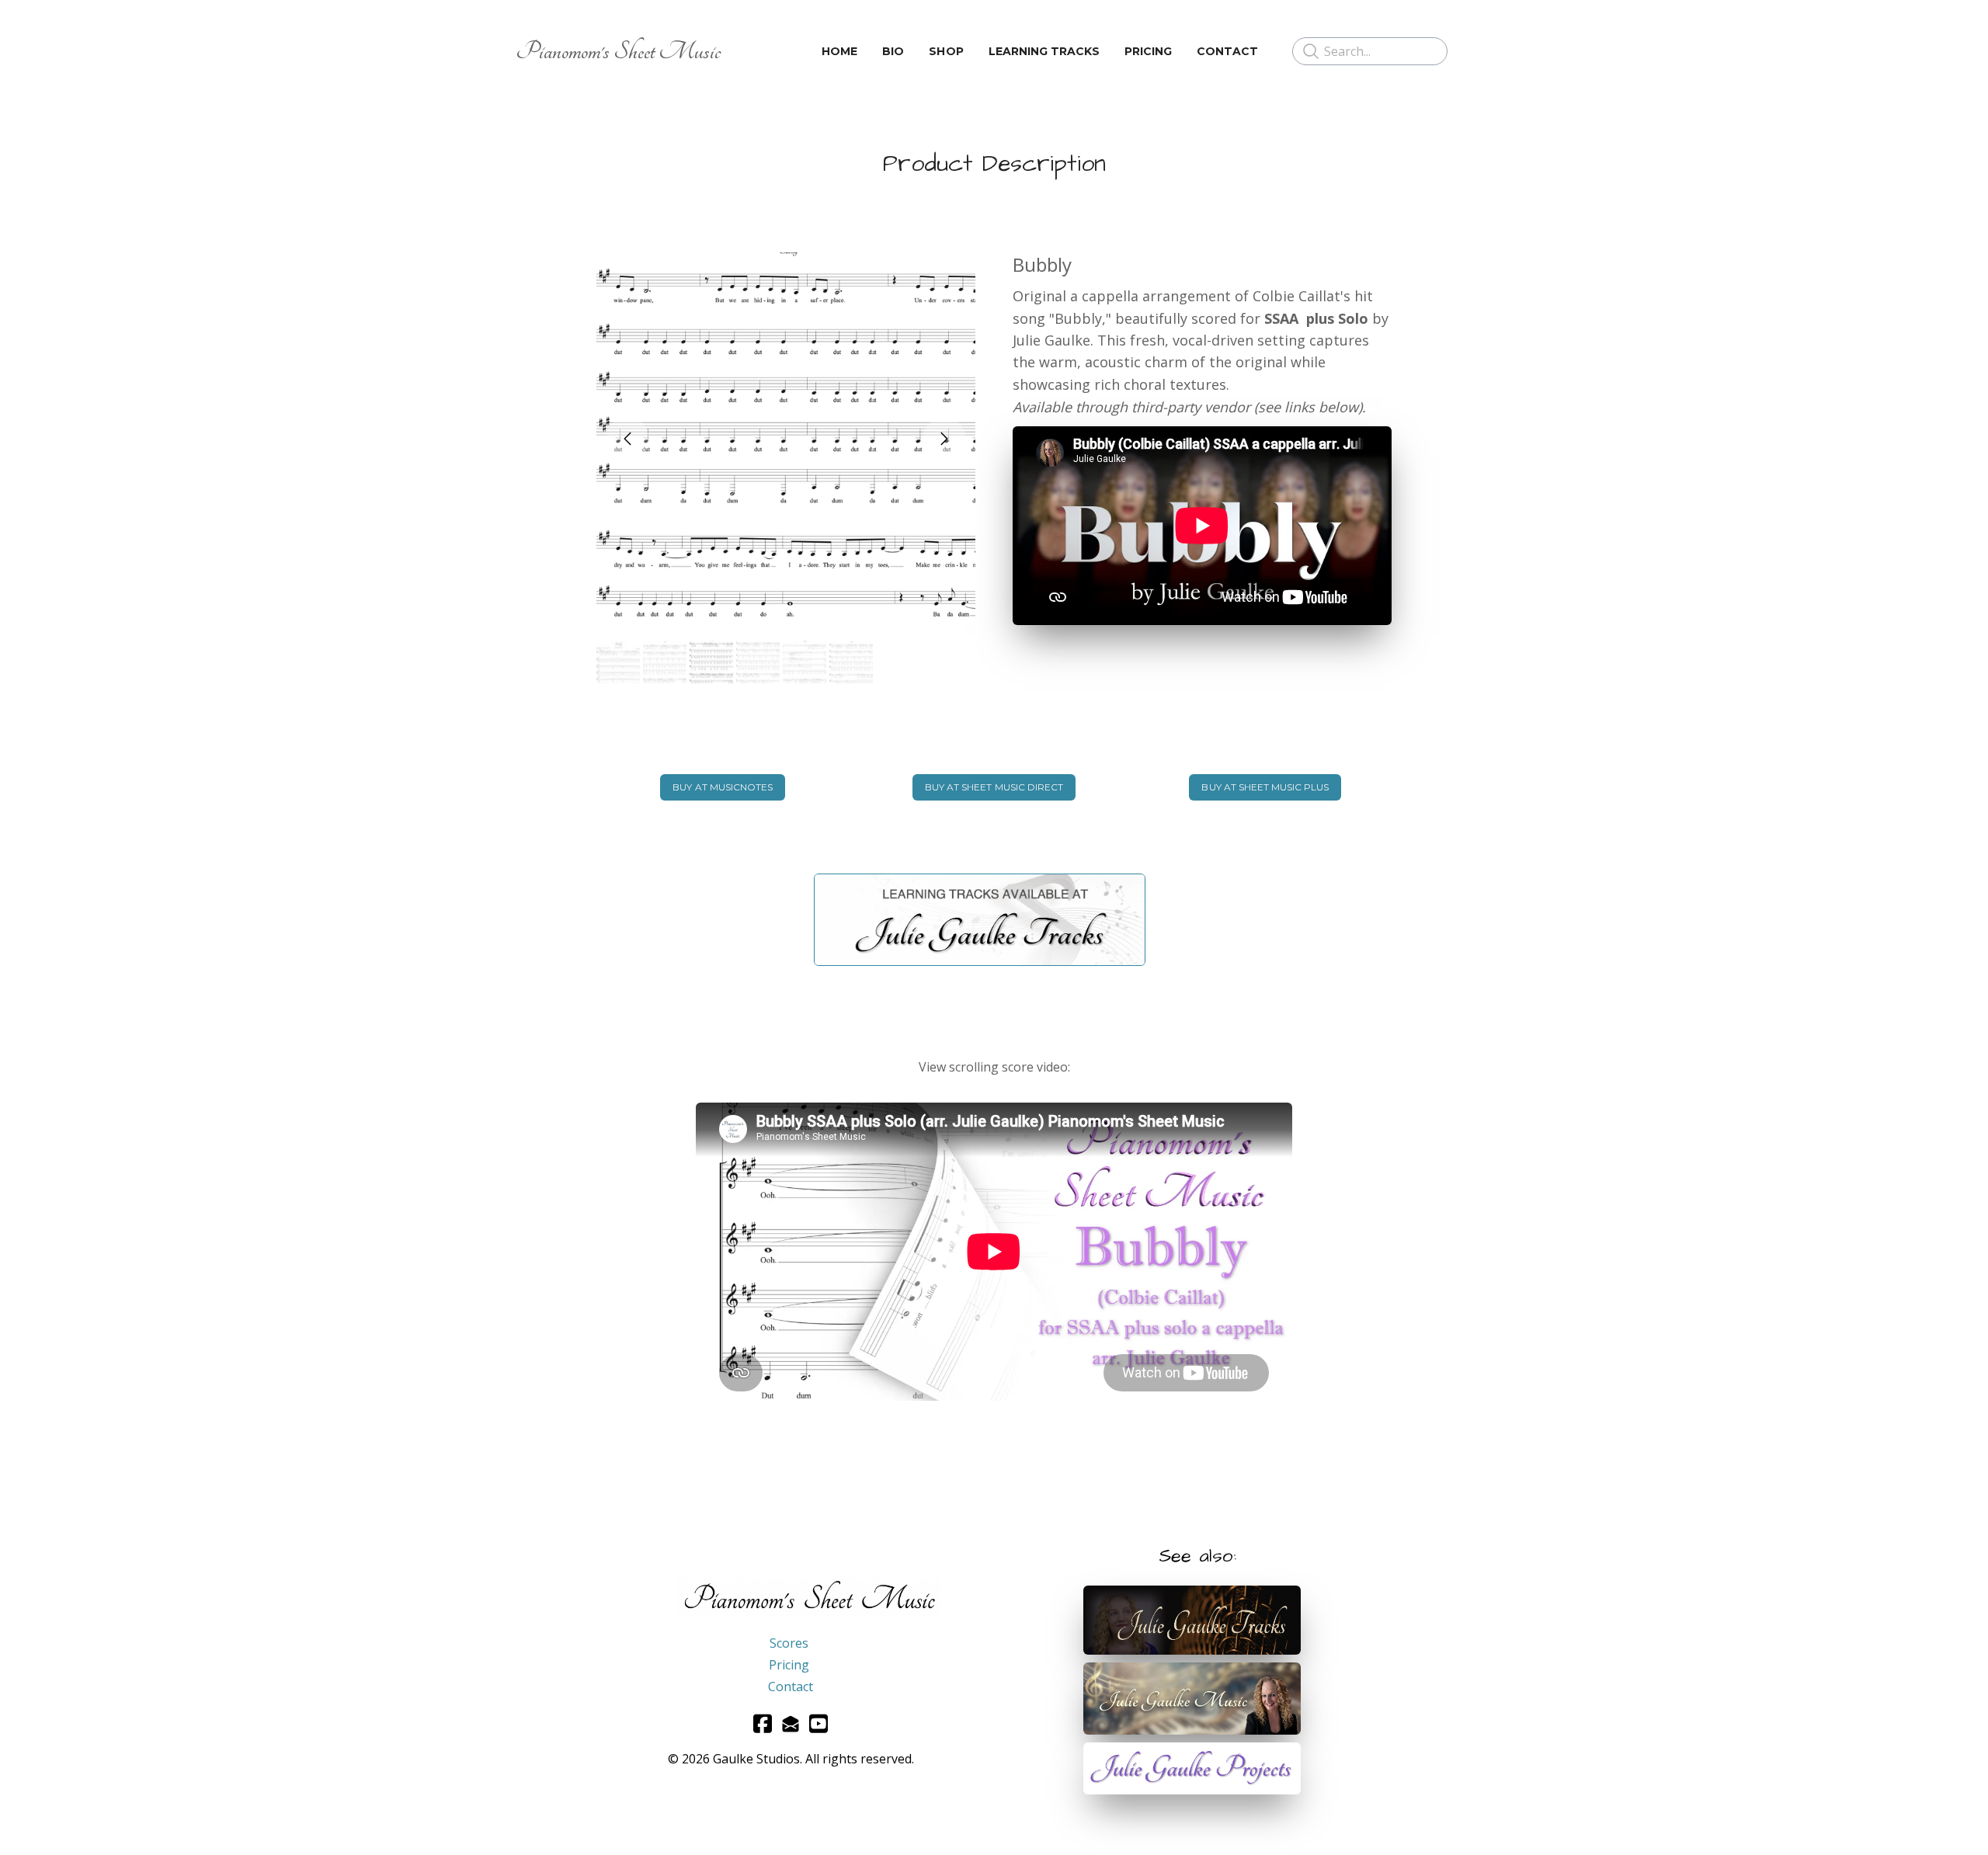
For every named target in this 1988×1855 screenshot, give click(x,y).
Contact (791, 1687)
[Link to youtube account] (818, 1723)
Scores (789, 1643)
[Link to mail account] (791, 1723)
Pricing (789, 1665)
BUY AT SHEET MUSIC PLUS (1265, 787)
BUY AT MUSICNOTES (723, 787)
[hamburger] (739, 51)
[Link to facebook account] (763, 1723)
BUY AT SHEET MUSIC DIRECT (994, 787)
